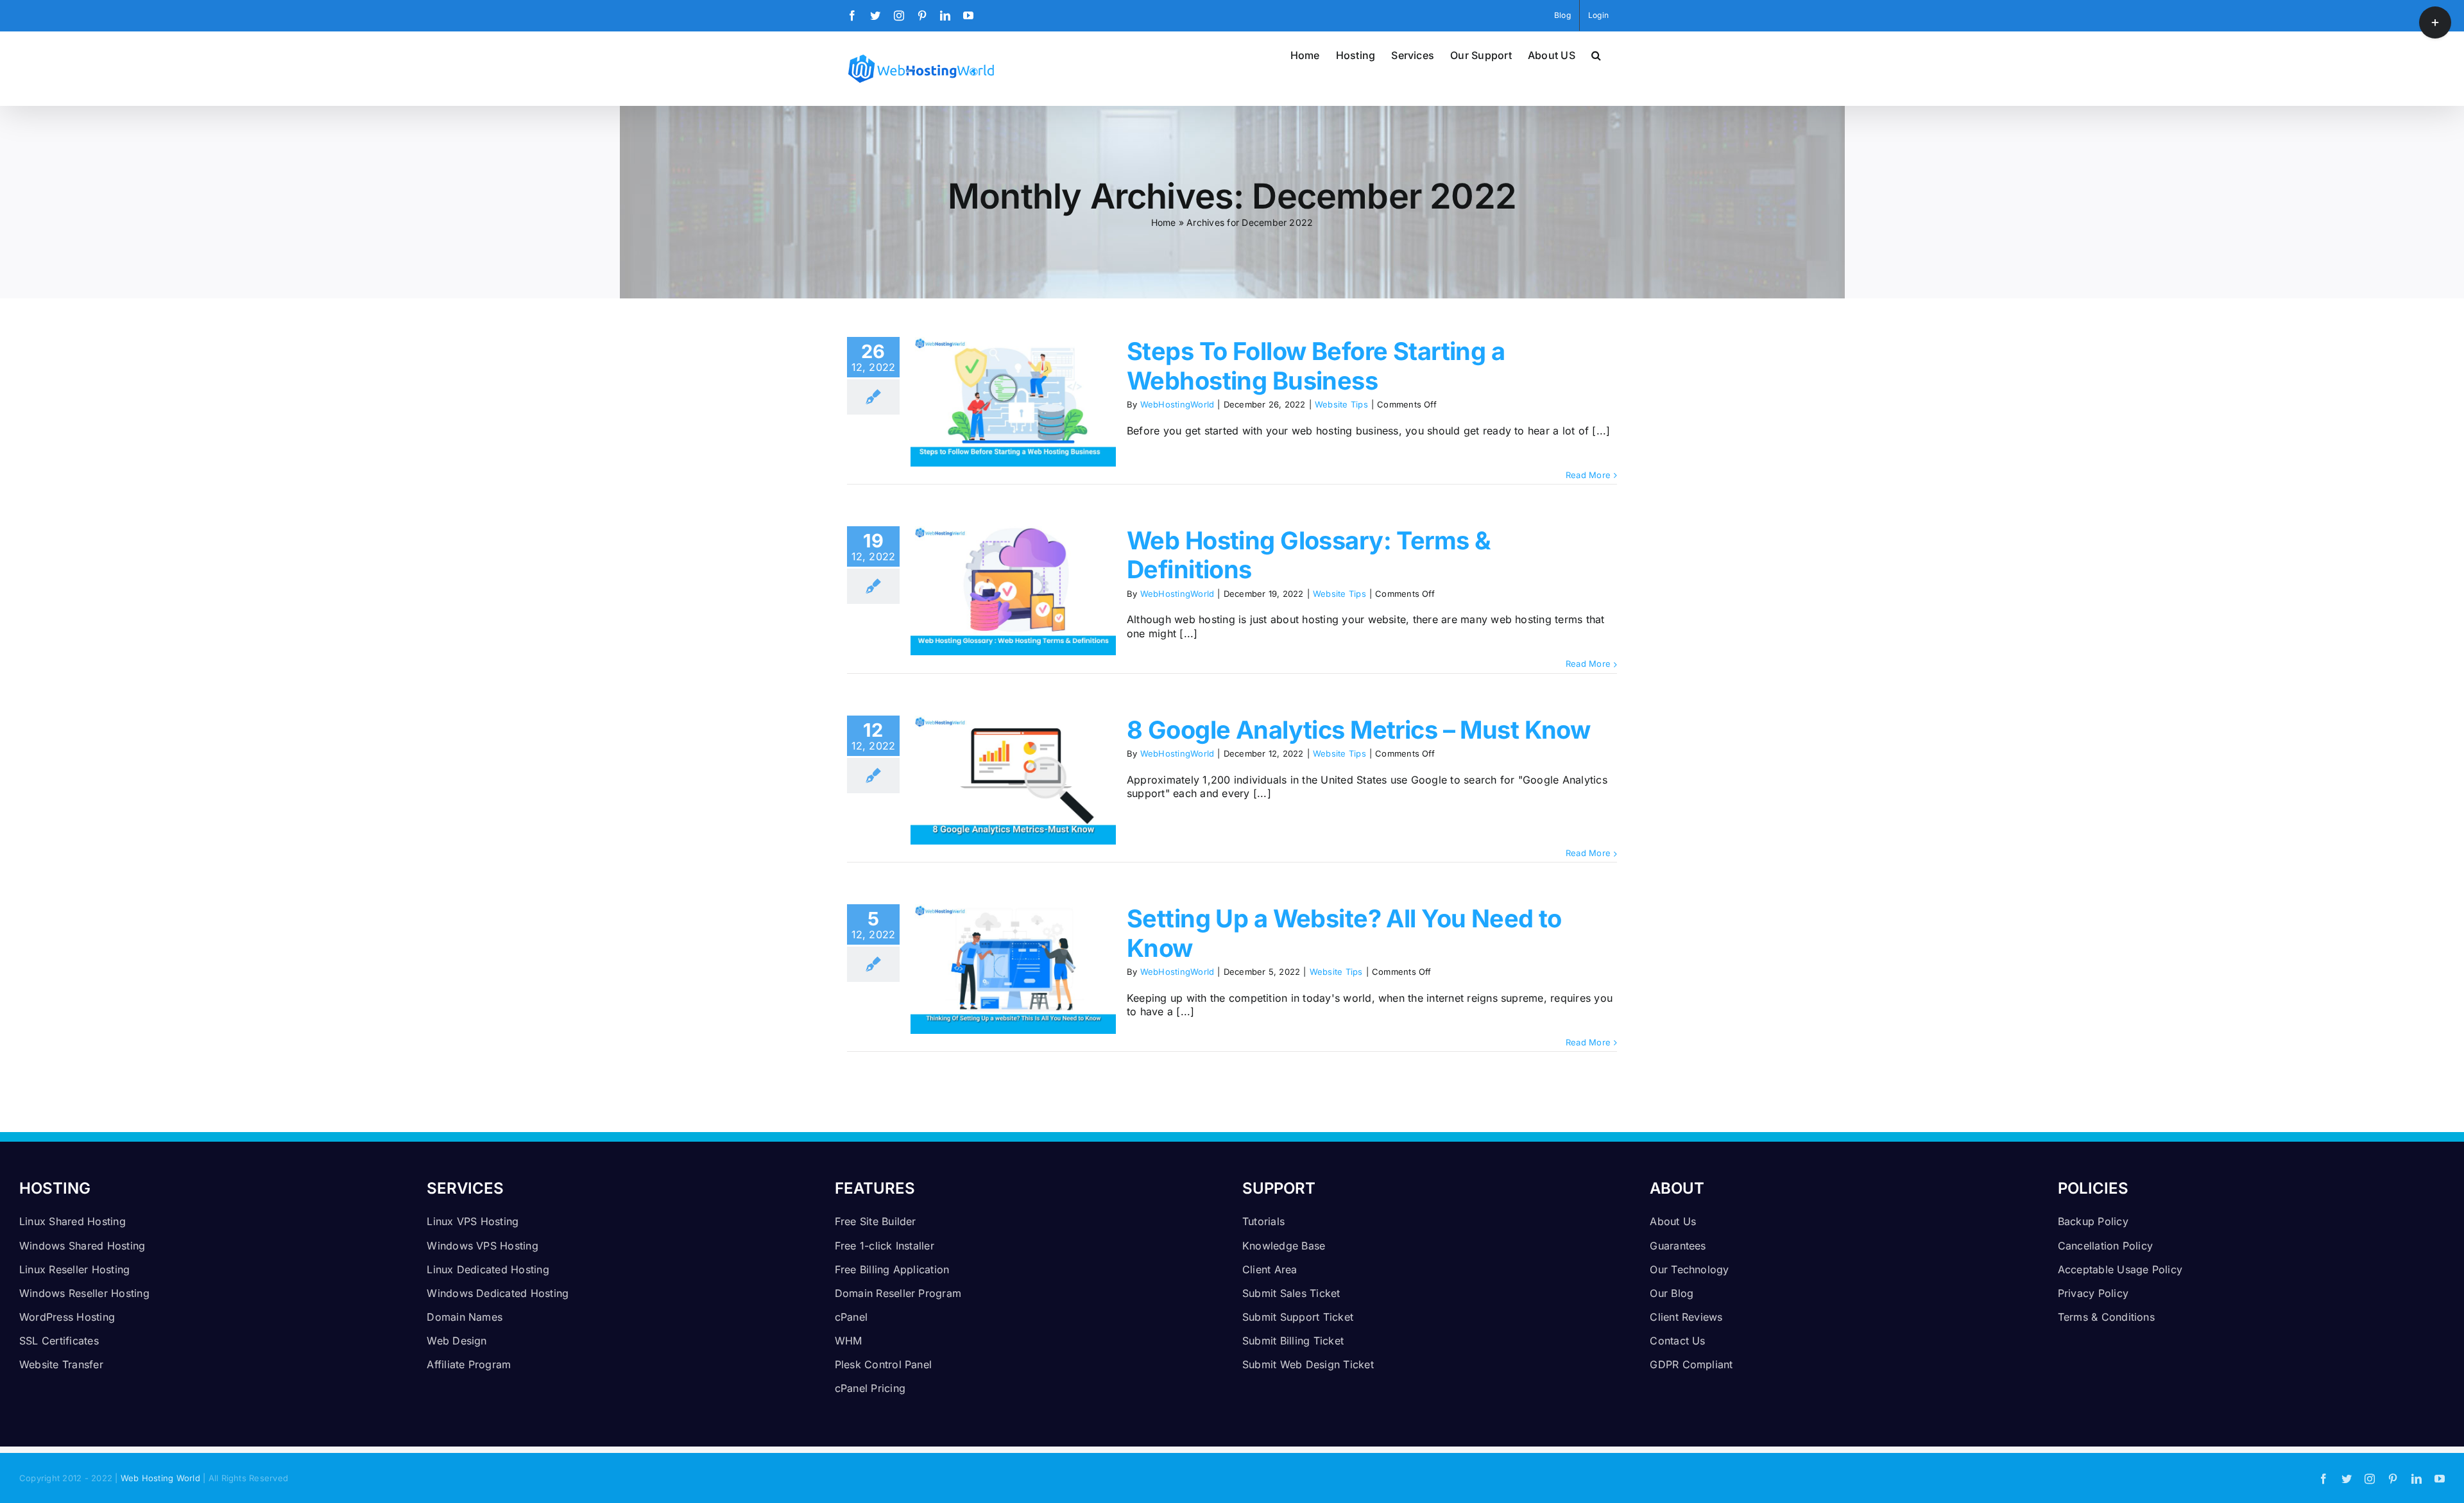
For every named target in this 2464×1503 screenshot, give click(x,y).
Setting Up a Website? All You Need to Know (1344, 933)
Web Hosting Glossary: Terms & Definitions (1309, 555)
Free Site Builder (876, 1221)
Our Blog (1672, 1293)
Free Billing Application (892, 1269)
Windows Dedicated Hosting (498, 1293)
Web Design (457, 1341)
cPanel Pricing (870, 1388)
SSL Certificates (59, 1341)
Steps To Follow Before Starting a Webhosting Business (1316, 366)
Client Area (1270, 1269)
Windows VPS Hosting (483, 1246)
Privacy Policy (2093, 1293)
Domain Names (465, 1317)
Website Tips (1341, 404)
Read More (1588, 475)
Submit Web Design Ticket (1308, 1364)
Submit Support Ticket (1298, 1317)
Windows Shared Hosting (82, 1246)
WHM (849, 1341)
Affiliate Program (469, 1364)
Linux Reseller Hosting (74, 1269)
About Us (1673, 1221)
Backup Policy (2093, 1221)
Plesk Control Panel (884, 1364)
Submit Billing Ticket (1293, 1341)
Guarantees (1678, 1246)
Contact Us (1677, 1341)
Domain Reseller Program (898, 1293)
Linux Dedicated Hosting (488, 1269)
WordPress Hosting (67, 1317)
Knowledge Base (1284, 1246)
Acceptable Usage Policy (2120, 1269)
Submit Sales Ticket (1291, 1293)
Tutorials (1263, 1221)
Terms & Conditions (2106, 1317)
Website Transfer (61, 1364)
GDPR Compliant (1691, 1364)
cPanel (851, 1317)
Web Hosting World (160, 1478)
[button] (1596, 54)
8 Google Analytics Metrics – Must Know (1358, 730)
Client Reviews (1686, 1317)
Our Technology (1689, 1269)
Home (1164, 222)
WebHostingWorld (1177, 404)
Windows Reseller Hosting (84, 1293)
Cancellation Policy (2106, 1246)
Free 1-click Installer (885, 1246)
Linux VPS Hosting (473, 1221)
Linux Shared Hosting (73, 1221)
